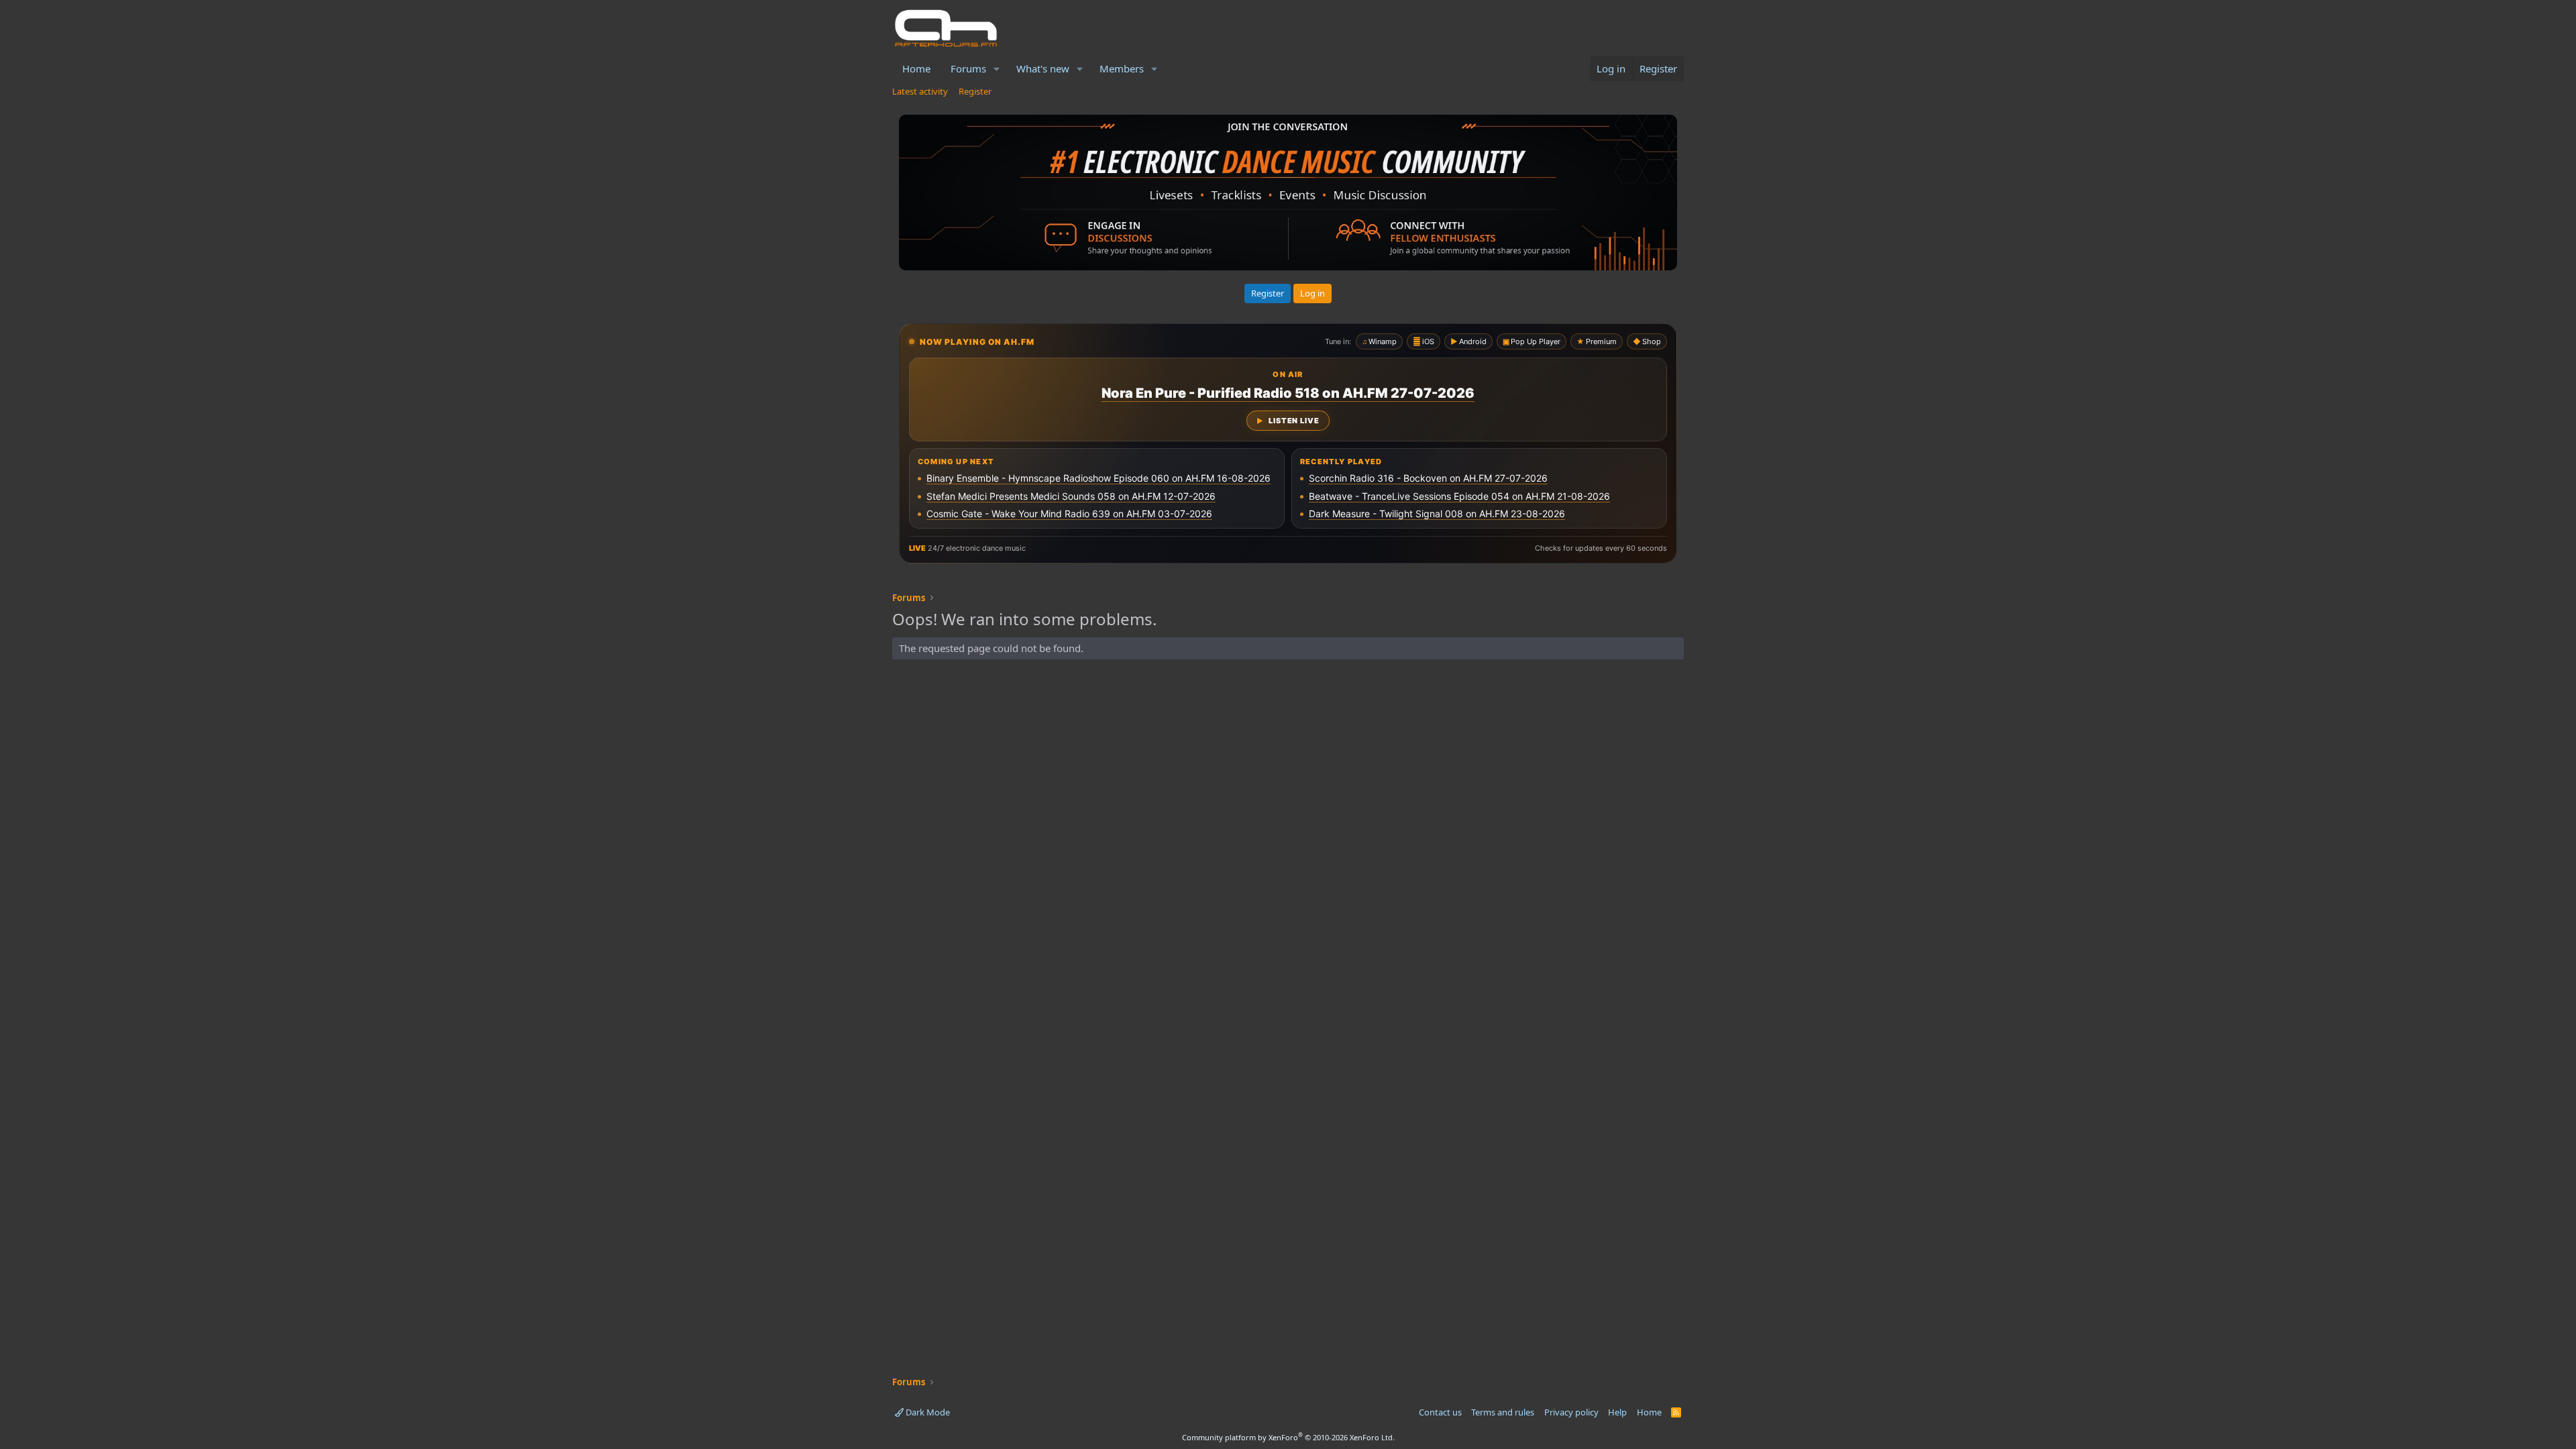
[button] (997, 69)
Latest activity (920, 91)
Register (975, 91)
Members (1122, 68)
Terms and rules (1503, 1412)
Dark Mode (927, 1412)
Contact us (1440, 1412)
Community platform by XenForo (1288, 1437)
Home (916, 68)
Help (1617, 1412)
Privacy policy (1571, 1412)
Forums (968, 68)
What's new (1043, 68)
